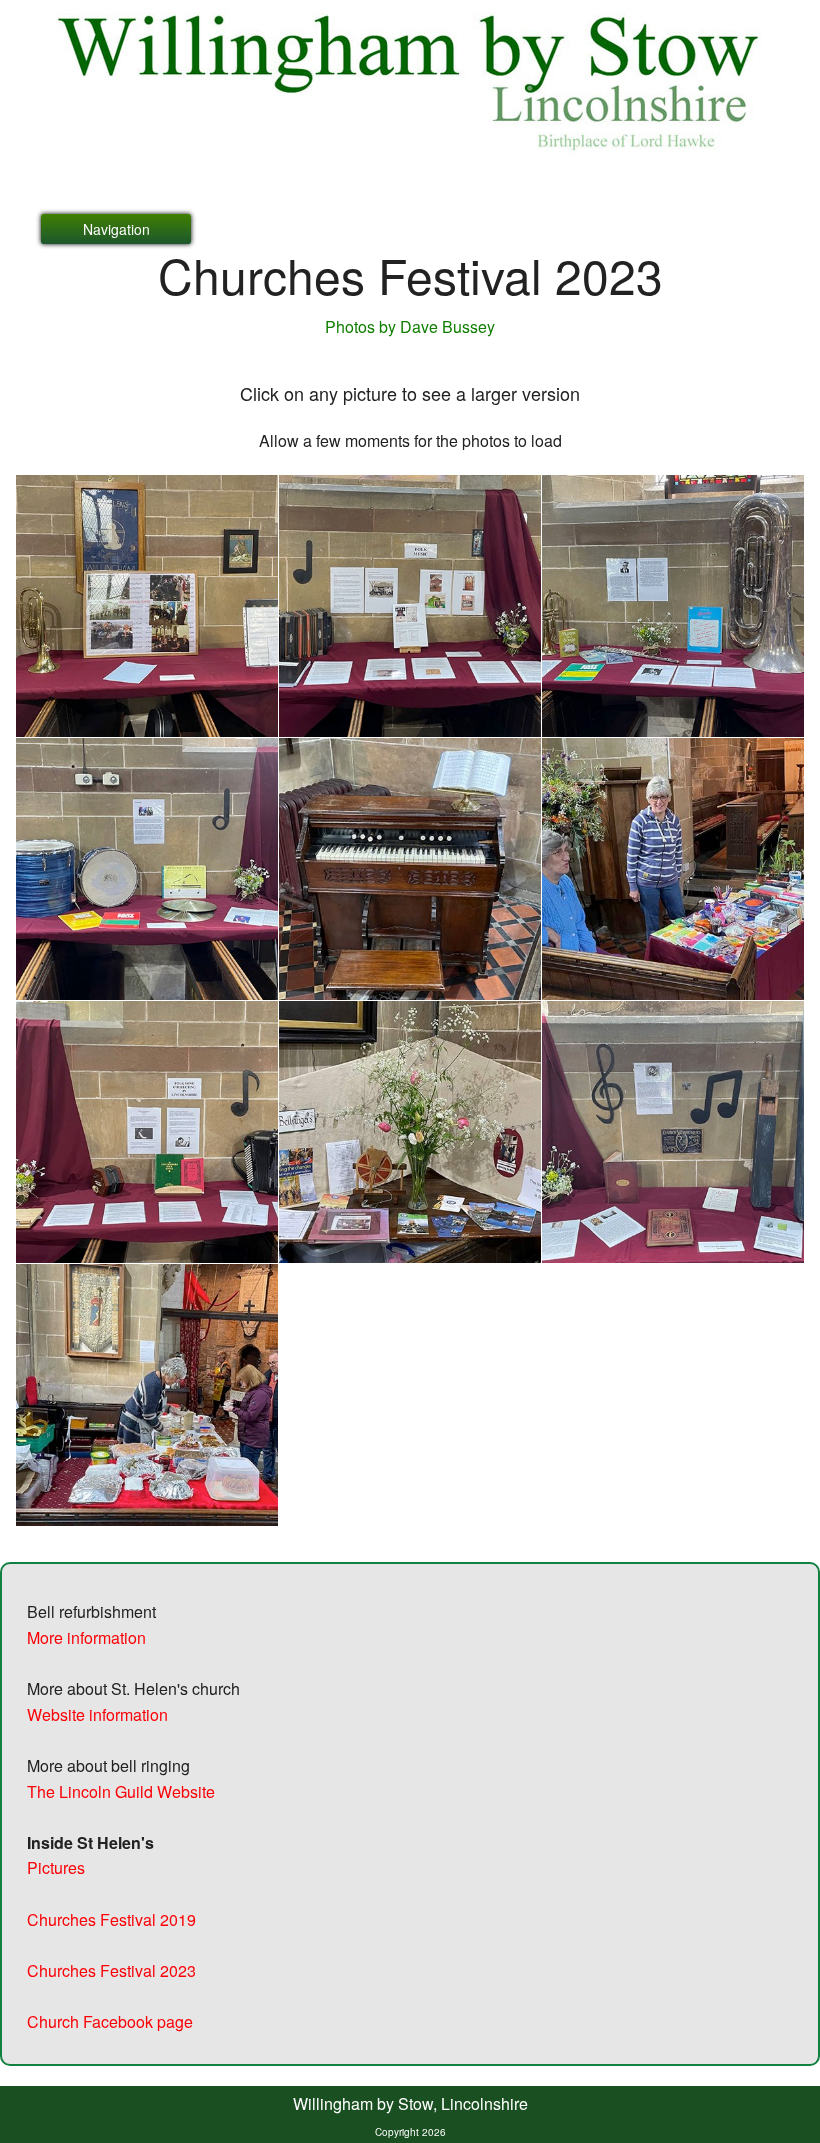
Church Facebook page (110, 2021)
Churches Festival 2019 (111, 1919)
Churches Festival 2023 (111, 1970)
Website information (97, 1714)
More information (86, 1637)
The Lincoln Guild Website (121, 1791)
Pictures (56, 1867)
